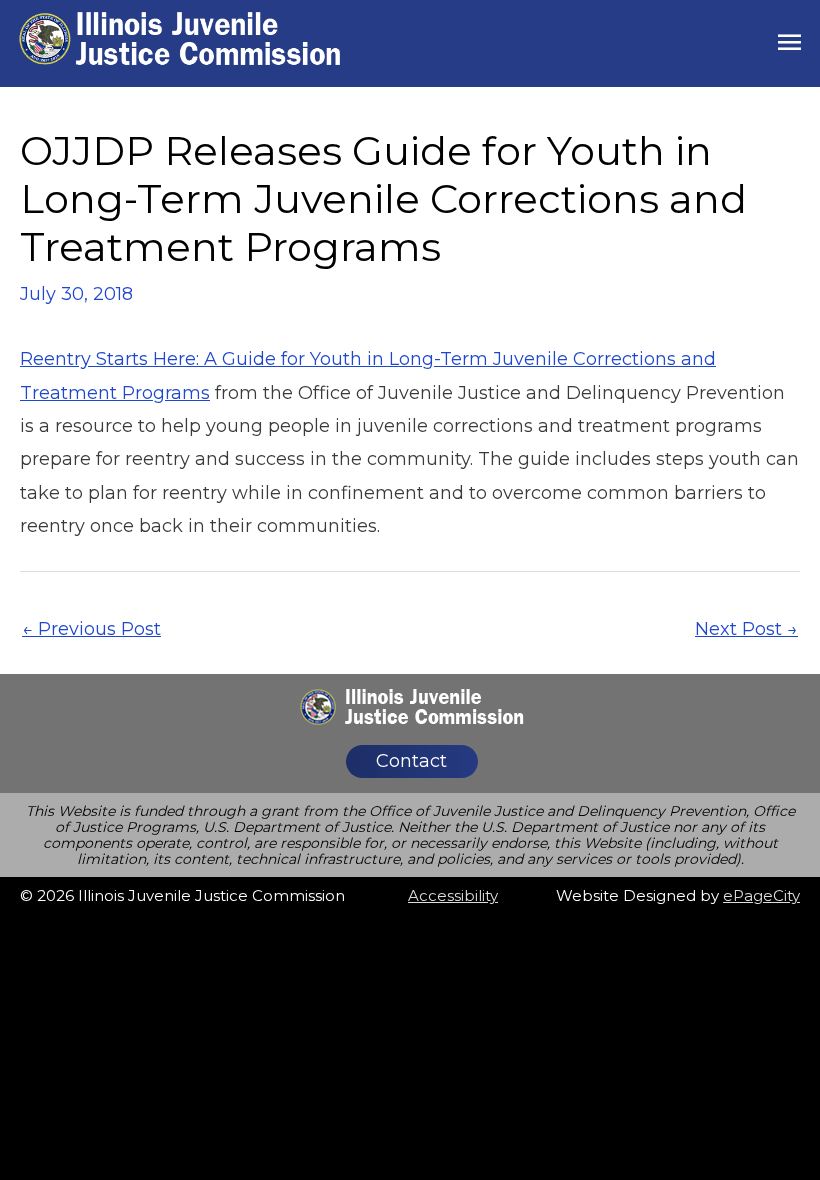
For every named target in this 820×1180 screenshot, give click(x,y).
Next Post (746, 629)
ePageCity (761, 895)
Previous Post (91, 629)
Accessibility (453, 895)
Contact (411, 761)
